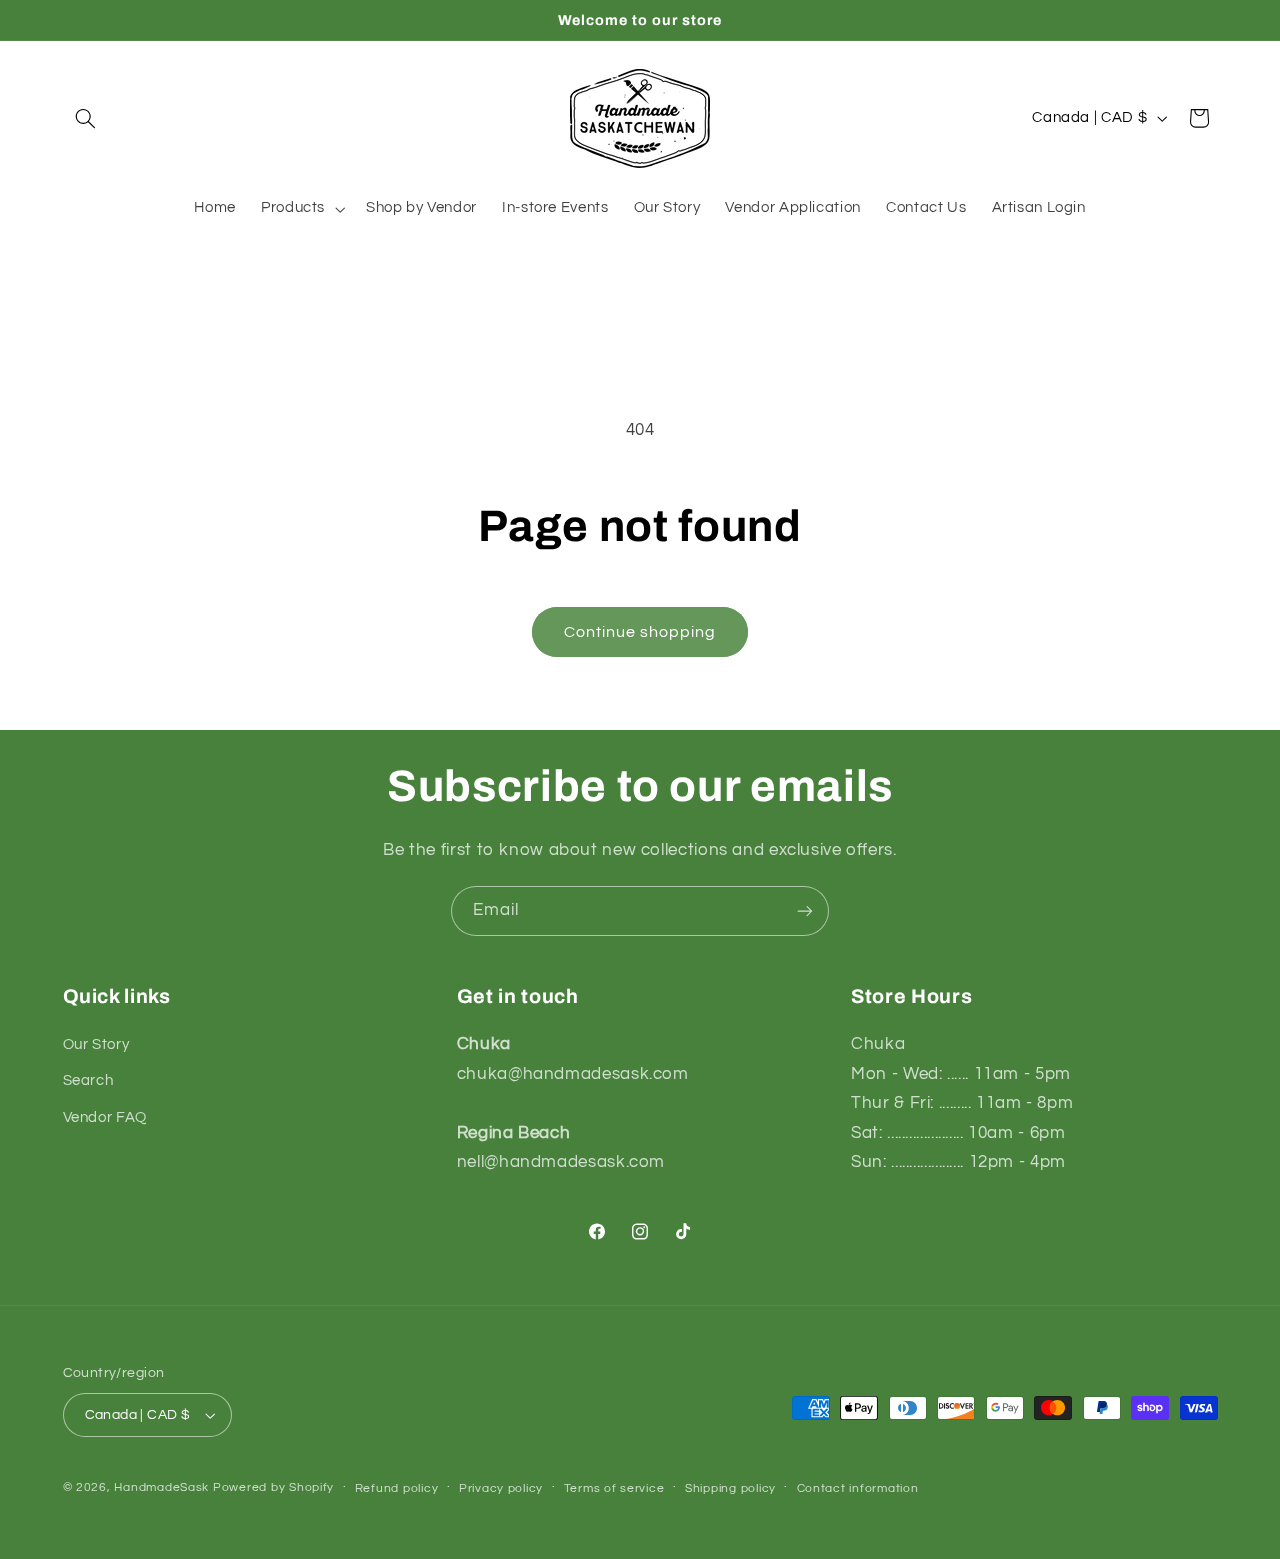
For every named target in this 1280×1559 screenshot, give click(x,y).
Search (88, 1080)
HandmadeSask (161, 1487)
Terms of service (614, 1488)
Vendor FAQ (105, 1117)
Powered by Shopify (273, 1487)
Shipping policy (730, 1488)
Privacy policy (501, 1488)
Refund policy (397, 1488)
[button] (86, 118)
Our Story (96, 1044)
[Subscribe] (805, 910)
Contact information (858, 1488)
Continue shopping (640, 632)
